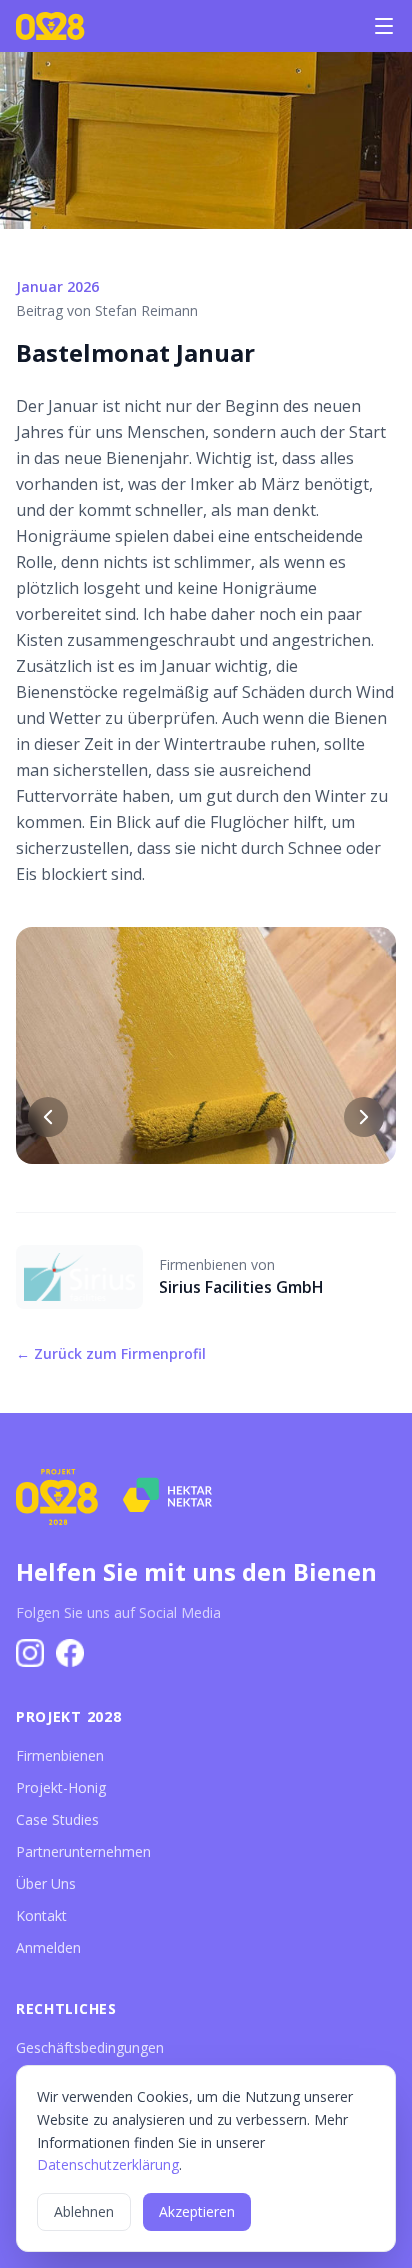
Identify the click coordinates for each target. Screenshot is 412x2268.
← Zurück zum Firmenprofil (111, 1353)
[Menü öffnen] (384, 26)
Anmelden (48, 1947)
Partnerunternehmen (83, 1851)
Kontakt (41, 1915)
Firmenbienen (60, 1755)
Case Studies (57, 1819)
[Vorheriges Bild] (48, 1117)
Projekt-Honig (61, 1787)
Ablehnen (84, 2211)
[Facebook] (70, 1653)
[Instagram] (30, 1653)
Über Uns (46, 1883)
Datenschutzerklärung (108, 2164)
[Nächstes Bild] (364, 1117)
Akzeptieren (197, 2211)
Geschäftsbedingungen (90, 2047)
